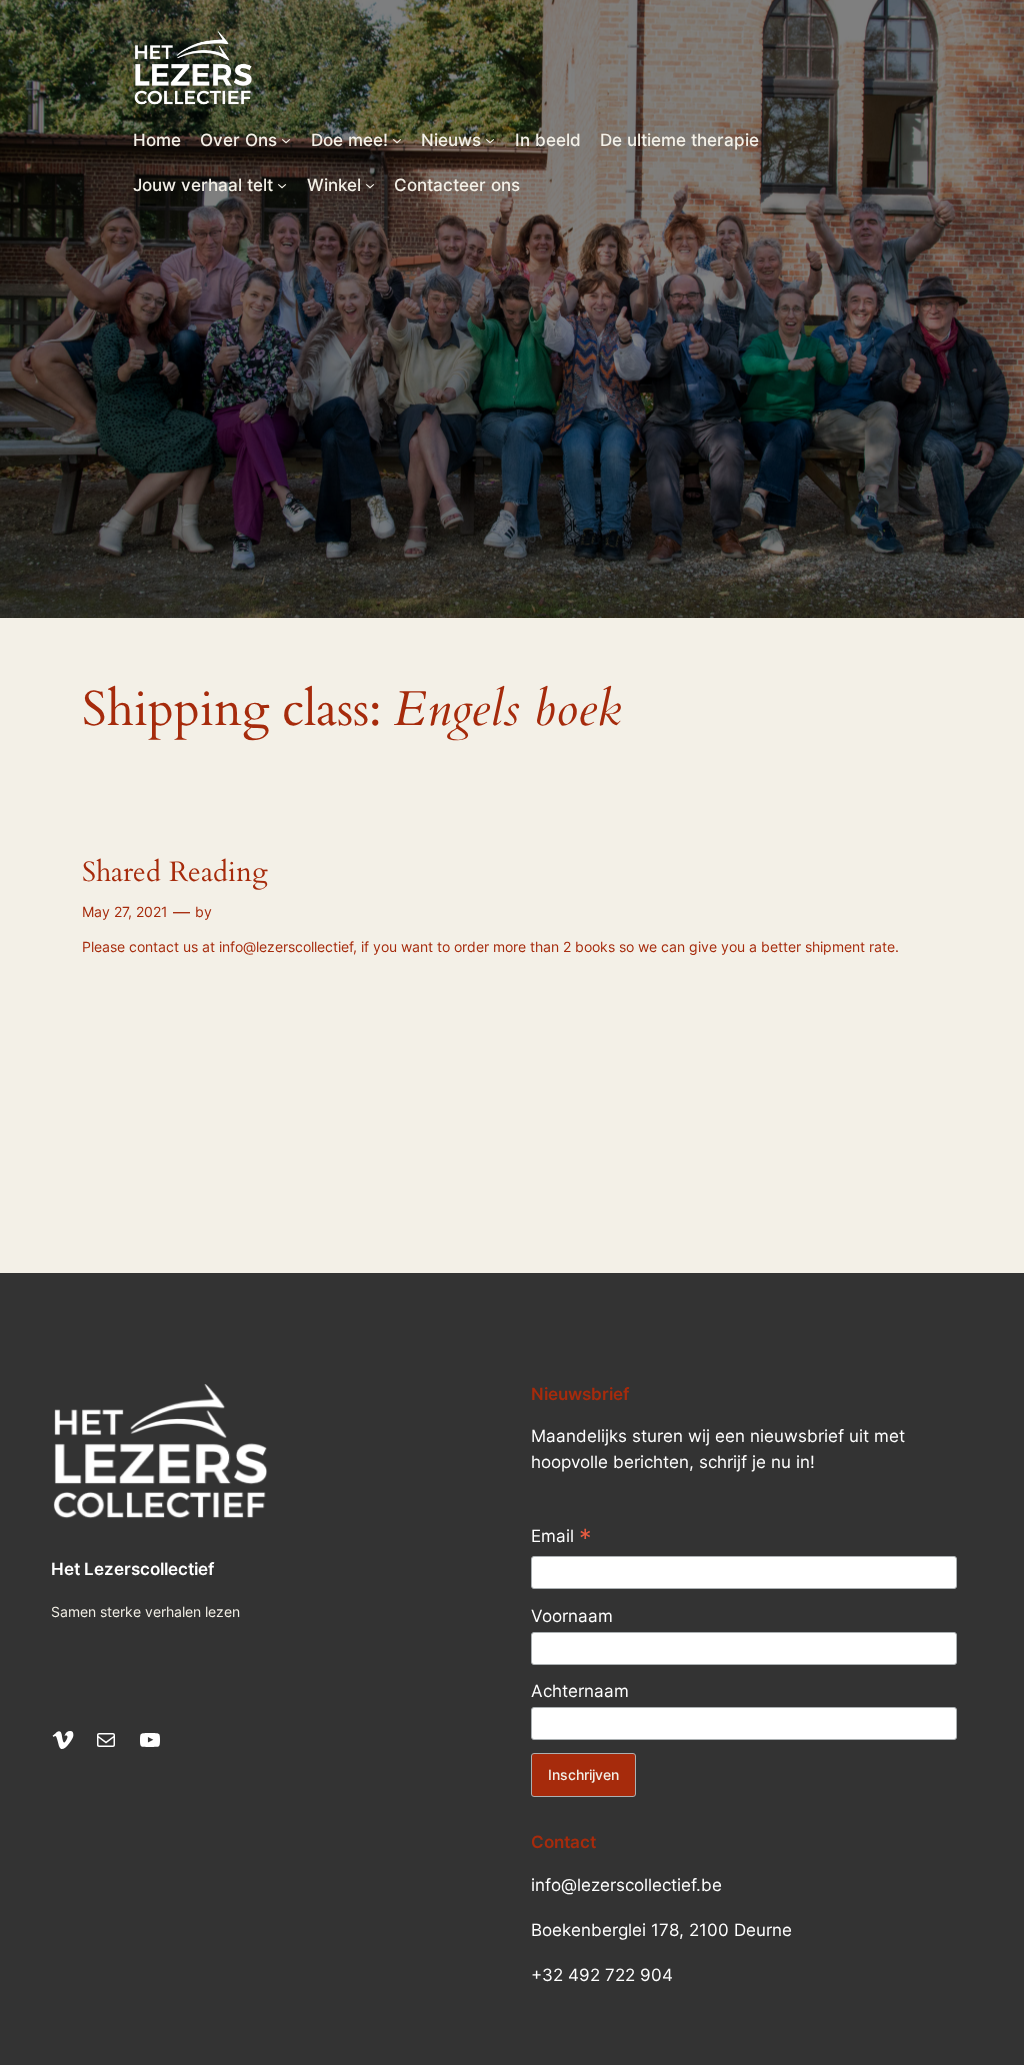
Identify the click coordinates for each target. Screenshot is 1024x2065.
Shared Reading (175, 872)
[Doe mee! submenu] (397, 140)
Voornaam (572, 1616)
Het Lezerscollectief (132, 1569)
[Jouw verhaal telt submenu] (282, 185)
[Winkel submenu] (370, 185)
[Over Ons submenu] (286, 140)
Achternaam (580, 1691)
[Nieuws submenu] (490, 140)
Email (561, 1538)
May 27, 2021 (125, 911)
